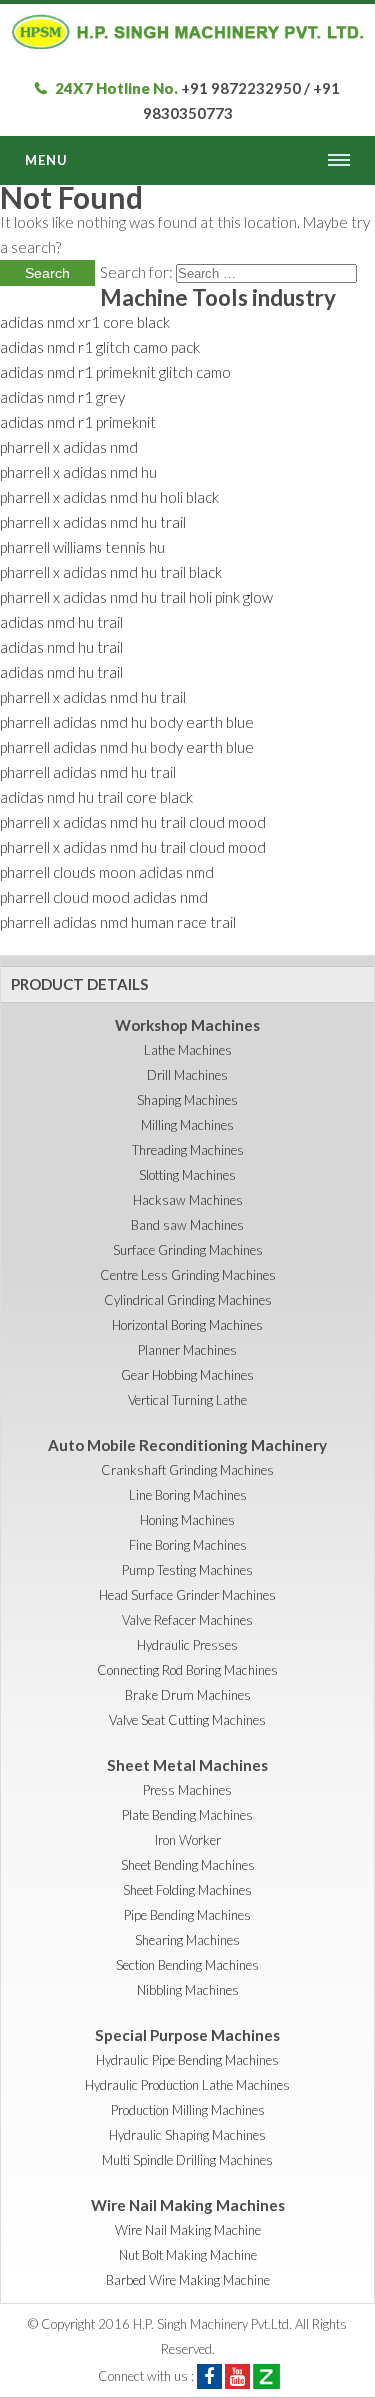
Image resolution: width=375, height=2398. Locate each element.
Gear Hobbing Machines (187, 1375)
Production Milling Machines (188, 2110)
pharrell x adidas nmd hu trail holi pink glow (136, 597)
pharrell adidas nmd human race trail (118, 922)
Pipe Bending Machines (187, 1915)
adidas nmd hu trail (61, 622)
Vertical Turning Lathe (187, 1400)
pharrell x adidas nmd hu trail (93, 522)
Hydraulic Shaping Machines (187, 2135)
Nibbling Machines (188, 1990)
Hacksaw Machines (188, 1200)
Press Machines (187, 1790)
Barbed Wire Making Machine (188, 2280)
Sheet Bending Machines (188, 1865)
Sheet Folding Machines (187, 1890)
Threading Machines (188, 1150)
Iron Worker (188, 1840)
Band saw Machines (187, 1225)
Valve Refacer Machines (187, 1620)
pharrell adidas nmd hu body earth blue (127, 722)
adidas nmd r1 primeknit (78, 422)
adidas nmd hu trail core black (96, 797)
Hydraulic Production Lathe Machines (187, 2085)
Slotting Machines (187, 1175)
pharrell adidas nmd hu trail (88, 772)
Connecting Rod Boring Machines (187, 1670)
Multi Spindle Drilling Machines (187, 2160)
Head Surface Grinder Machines (187, 1595)
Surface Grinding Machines (188, 1250)
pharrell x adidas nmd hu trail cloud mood (133, 822)
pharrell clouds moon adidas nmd (107, 872)
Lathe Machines (188, 1050)
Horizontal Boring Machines (187, 1325)
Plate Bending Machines (187, 1815)
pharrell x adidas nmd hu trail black (111, 572)
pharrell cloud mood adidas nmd (104, 897)
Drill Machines (187, 1075)
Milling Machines (187, 1125)
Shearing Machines (187, 1940)
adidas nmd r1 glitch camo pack (100, 347)
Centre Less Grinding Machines (188, 1275)
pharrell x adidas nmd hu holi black (109, 497)
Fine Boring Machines (188, 1545)
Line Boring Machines (188, 1495)
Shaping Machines (187, 1100)
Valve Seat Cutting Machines (187, 1720)
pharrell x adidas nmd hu (78, 472)
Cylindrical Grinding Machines (188, 1300)
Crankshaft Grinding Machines (187, 1470)
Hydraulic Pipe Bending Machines (187, 2060)
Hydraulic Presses (187, 1645)
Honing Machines (187, 1520)
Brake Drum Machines (188, 1695)
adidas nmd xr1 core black (85, 322)
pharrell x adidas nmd (69, 447)
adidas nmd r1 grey (62, 397)
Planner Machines (187, 1350)
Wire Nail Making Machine (188, 2230)
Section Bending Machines (187, 1965)
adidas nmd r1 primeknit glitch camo (115, 372)
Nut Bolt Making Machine (188, 2255)
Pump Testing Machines (187, 1570)
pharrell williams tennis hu (82, 547)
